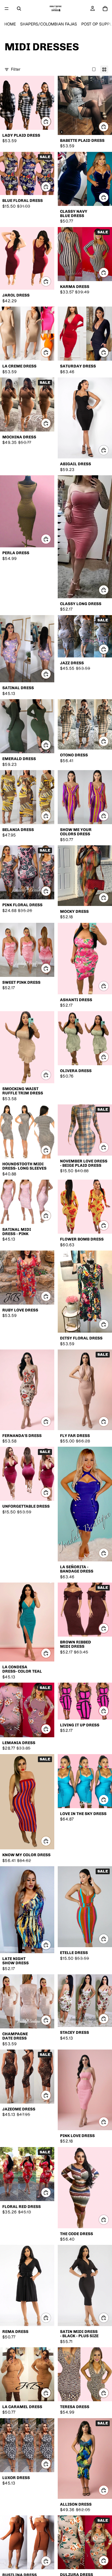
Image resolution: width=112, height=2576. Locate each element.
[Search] (19, 9)
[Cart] (105, 9)
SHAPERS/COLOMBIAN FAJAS (49, 24)
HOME (10, 24)
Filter (16, 69)
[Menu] (7, 9)
